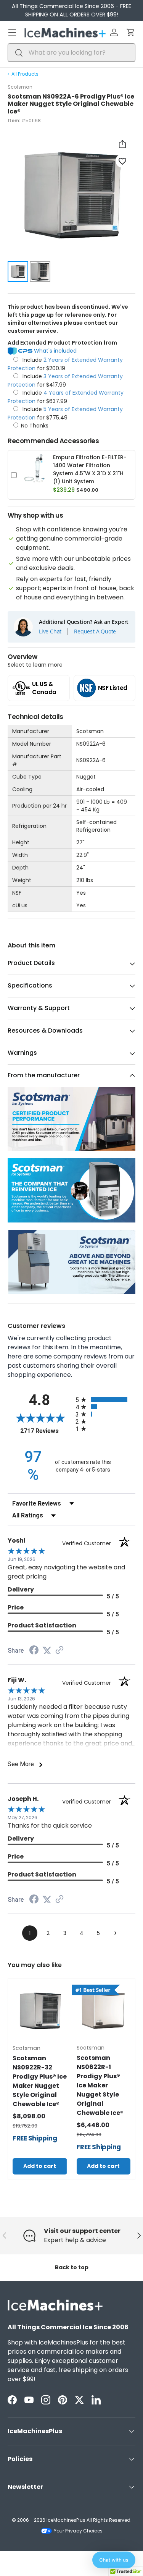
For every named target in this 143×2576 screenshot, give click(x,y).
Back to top (72, 2267)
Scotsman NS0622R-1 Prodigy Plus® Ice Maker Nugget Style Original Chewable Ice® (100, 2085)
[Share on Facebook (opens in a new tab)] (34, 1651)
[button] (131, 32)
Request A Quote (95, 631)
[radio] (106, 1400)
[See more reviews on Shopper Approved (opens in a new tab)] (59, 1651)
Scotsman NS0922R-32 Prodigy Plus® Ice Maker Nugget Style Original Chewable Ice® (40, 2081)
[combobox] (71, 53)
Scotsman (20, 87)
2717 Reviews (46, 1431)
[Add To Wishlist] (122, 161)
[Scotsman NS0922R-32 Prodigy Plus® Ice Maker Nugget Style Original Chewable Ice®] (40, 2011)
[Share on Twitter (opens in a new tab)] (47, 1651)
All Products (25, 74)
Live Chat (50, 631)
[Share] (122, 144)
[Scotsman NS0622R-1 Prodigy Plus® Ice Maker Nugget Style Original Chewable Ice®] (104, 2011)
